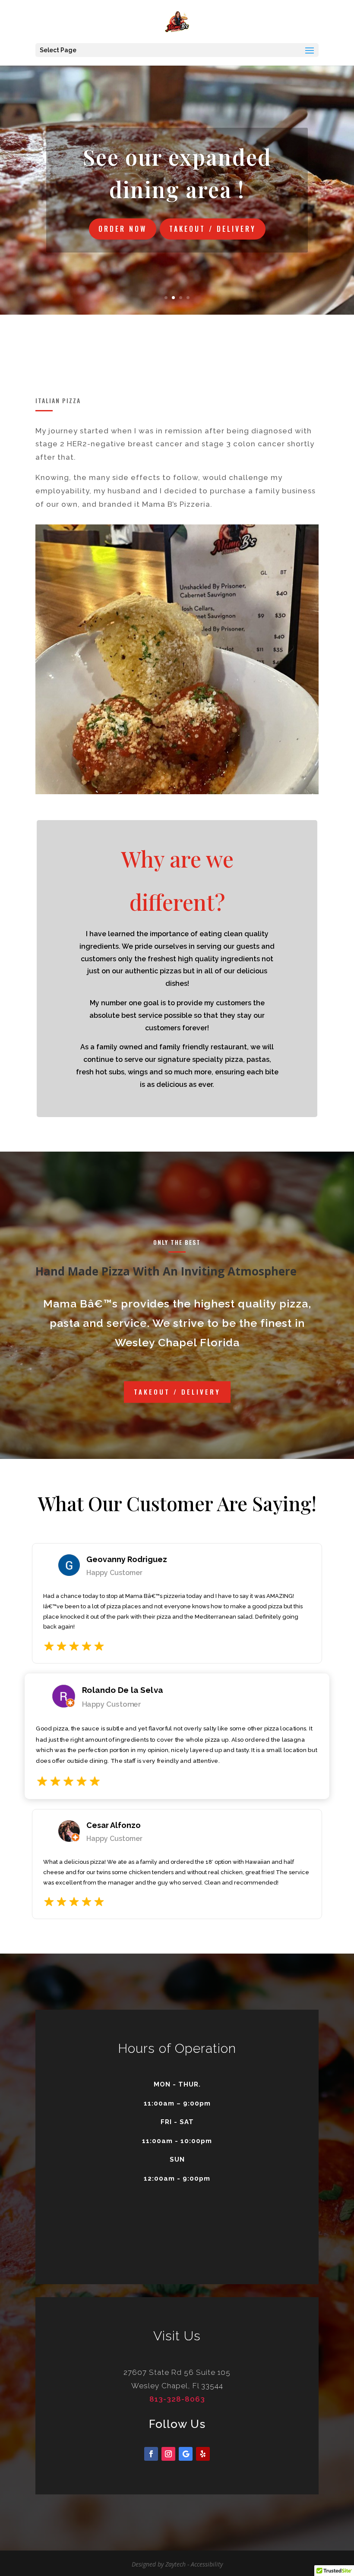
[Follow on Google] (186, 2454)
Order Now (123, 229)
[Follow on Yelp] (203, 2454)
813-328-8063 (177, 2399)
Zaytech (175, 2564)
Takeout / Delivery (213, 229)
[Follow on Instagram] (168, 2454)
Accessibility (207, 2564)
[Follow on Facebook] (151, 2454)
